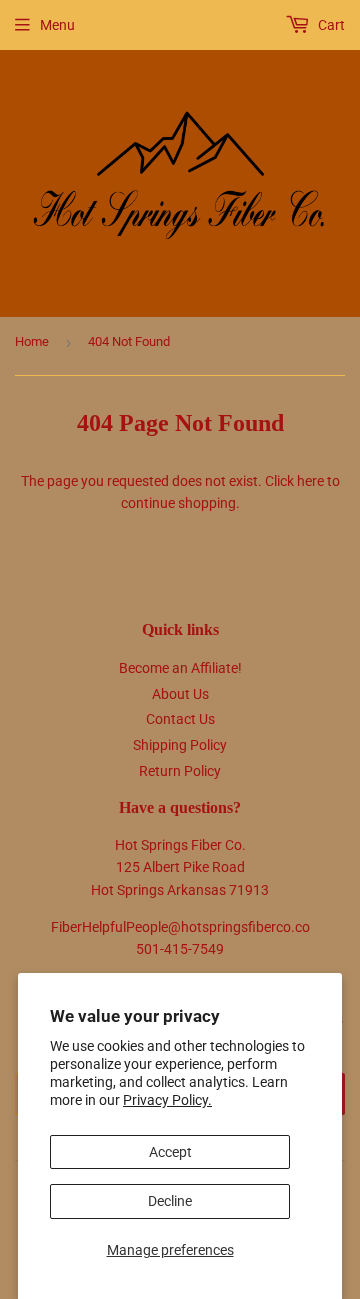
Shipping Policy (180, 745)
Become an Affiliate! (180, 668)
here (310, 481)
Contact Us (180, 719)
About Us (180, 694)
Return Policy (180, 771)
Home (32, 341)
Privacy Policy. (167, 1100)
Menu (57, 25)
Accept (170, 1152)
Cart (330, 25)
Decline (170, 1201)
